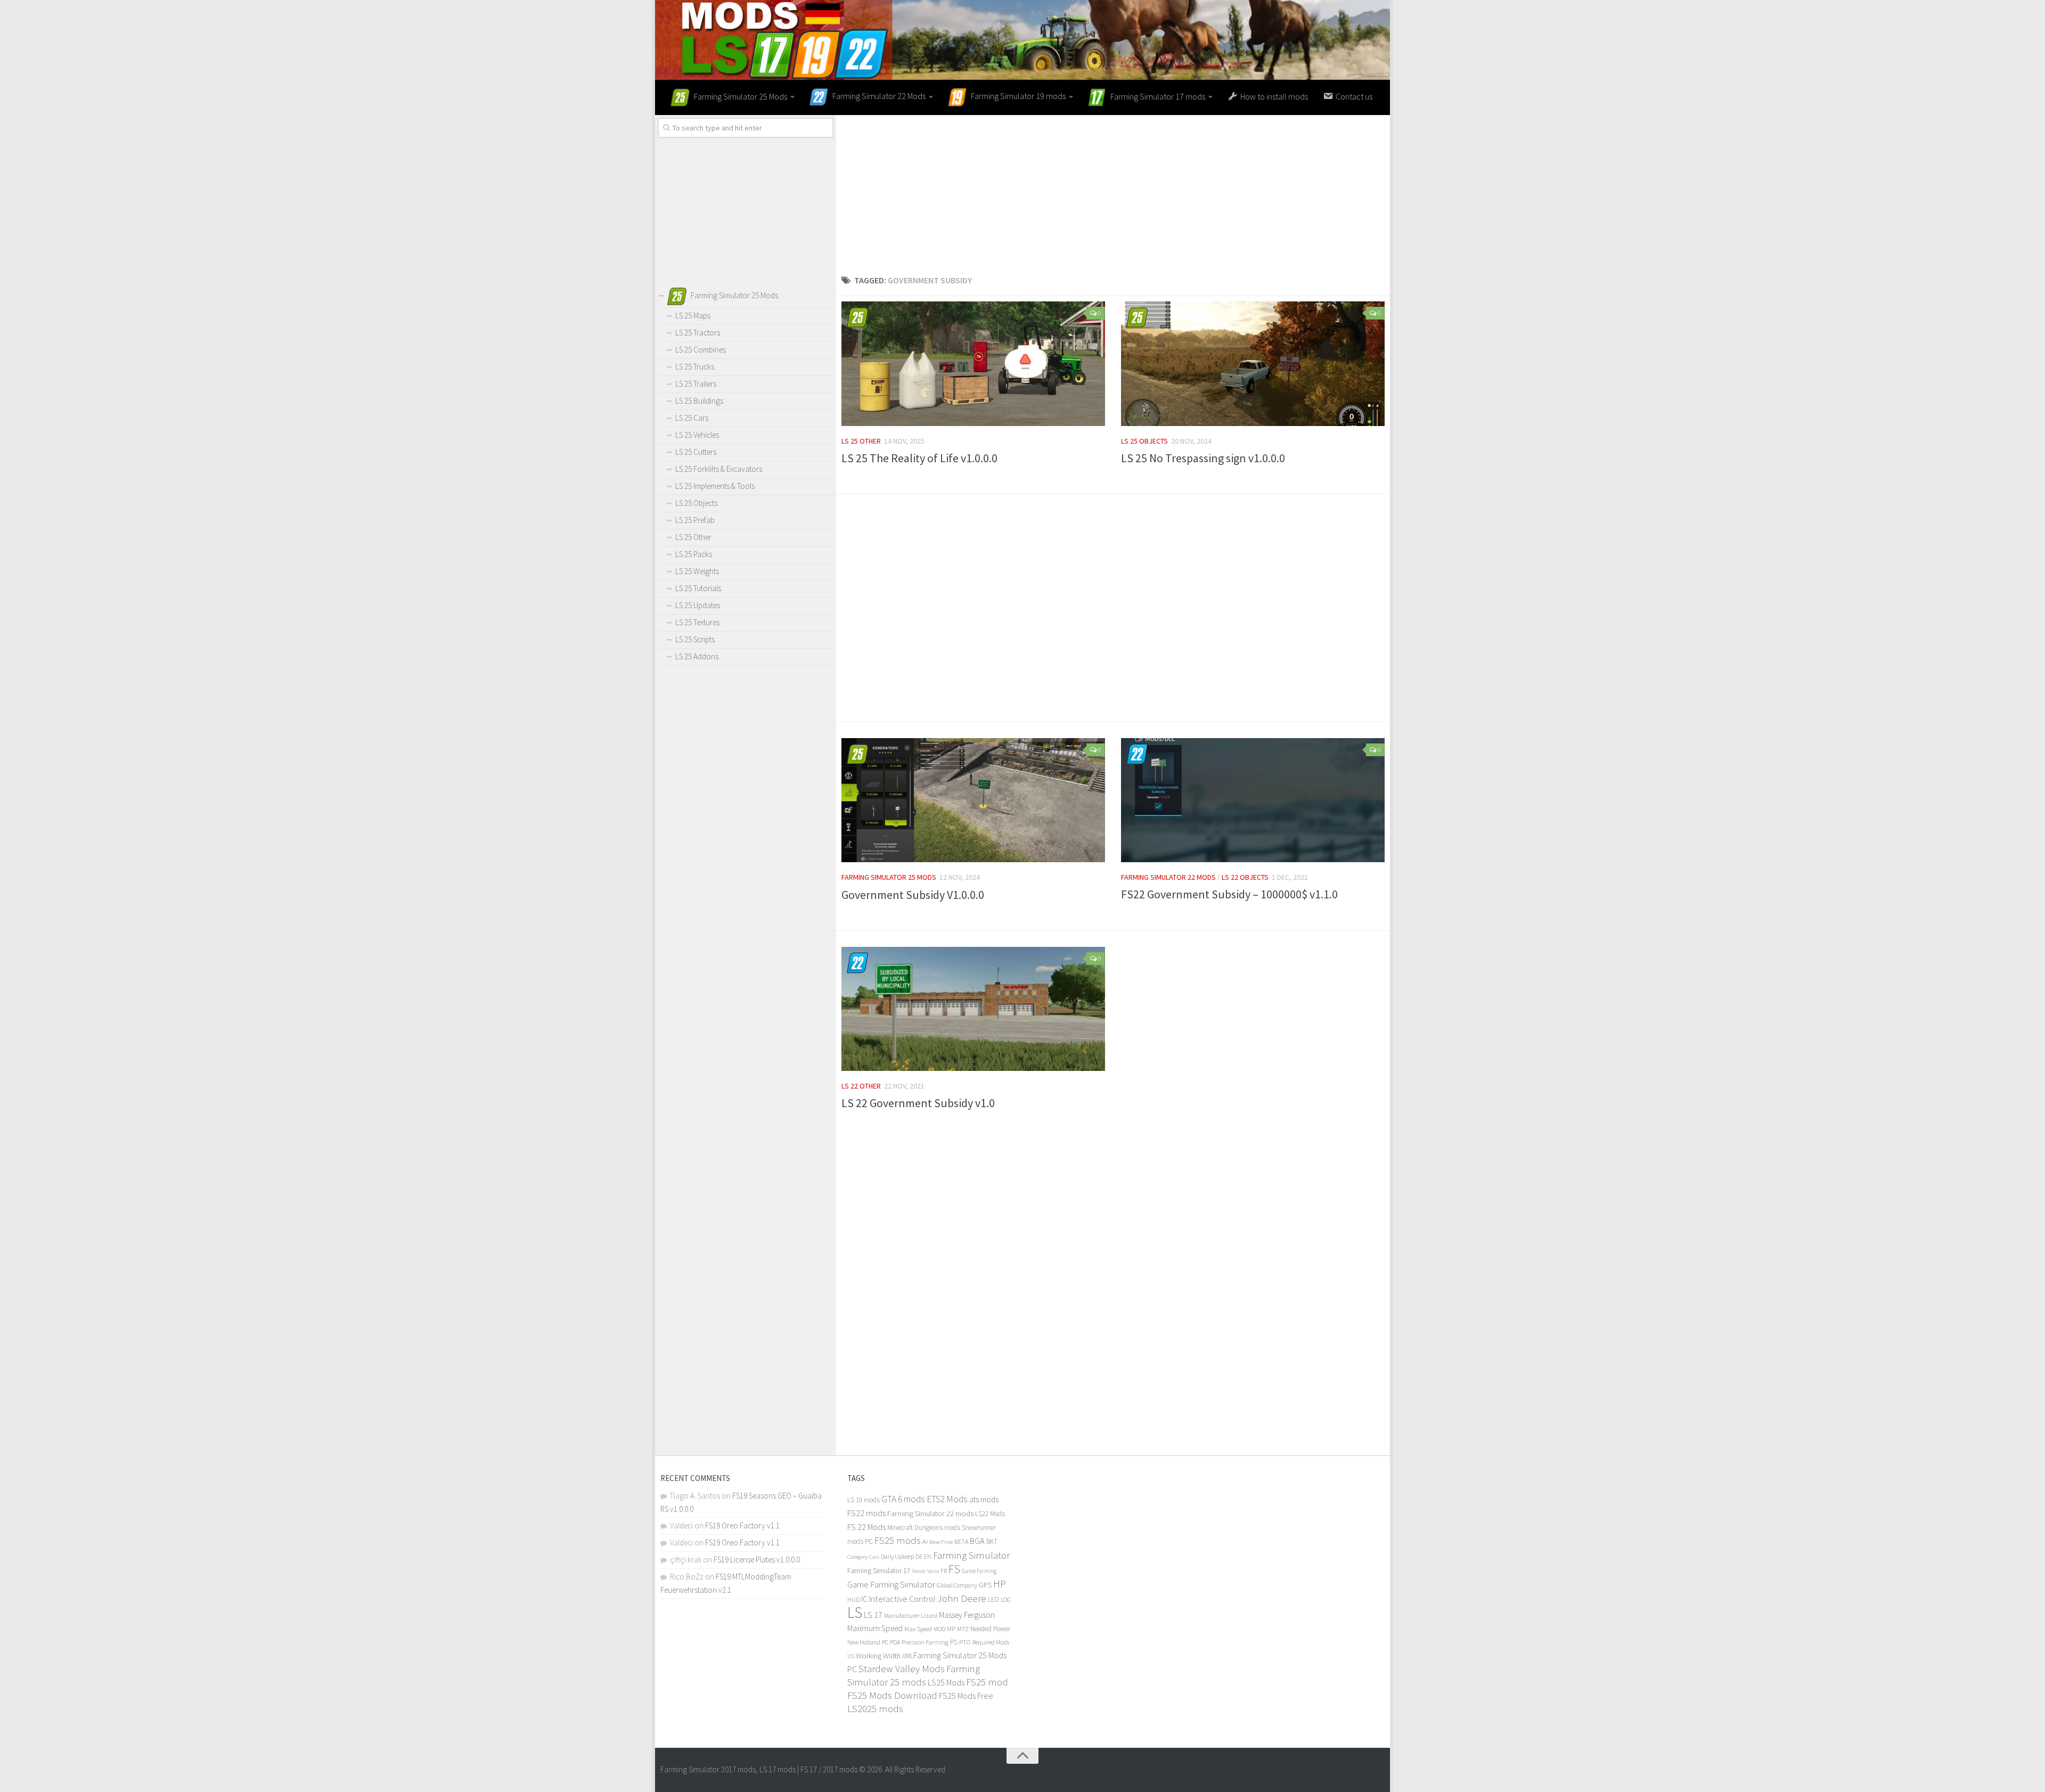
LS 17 (873, 1615)
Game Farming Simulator (891, 1584)
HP (1000, 1584)
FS (954, 1569)
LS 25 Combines (701, 350)
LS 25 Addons (697, 656)
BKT (992, 1541)
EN (928, 1557)
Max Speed (918, 1629)
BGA (977, 1541)
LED (993, 1599)
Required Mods (991, 1642)
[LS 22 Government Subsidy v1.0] (973, 1009)
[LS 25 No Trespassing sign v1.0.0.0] (1253, 364)
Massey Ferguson (967, 1615)
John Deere (962, 1598)
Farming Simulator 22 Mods (1168, 877)
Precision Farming (925, 1642)
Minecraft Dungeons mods (924, 1528)
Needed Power (990, 1629)
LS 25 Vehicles (697, 435)
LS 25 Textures (697, 622)
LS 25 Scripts (695, 639)
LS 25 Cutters (696, 452)
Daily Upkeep (897, 1556)
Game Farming (979, 1571)
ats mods (984, 1499)
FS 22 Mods (866, 1527)
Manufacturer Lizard (911, 1615)
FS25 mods (898, 1540)
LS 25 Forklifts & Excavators (719, 469)
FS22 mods (866, 1513)
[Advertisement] (1113, 190)
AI (925, 1541)
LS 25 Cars (692, 418)
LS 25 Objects (1144, 441)
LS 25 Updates (698, 605)
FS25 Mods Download (892, 1695)
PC (885, 1642)
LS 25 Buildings (699, 401)
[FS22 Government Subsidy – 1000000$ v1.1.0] (1253, 800)
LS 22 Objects (1245, 877)
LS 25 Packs (694, 554)
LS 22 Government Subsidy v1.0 (918, 1103)
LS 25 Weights (697, 571)
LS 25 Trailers (696, 384)
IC (864, 1599)
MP (951, 1629)
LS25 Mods (946, 1682)
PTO (965, 1642)
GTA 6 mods (903, 1499)
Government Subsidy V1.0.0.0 (913, 895)
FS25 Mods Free (966, 1696)
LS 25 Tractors (698, 333)
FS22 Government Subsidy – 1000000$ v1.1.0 (1229, 894)
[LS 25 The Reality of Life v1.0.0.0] (973, 364)
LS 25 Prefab (695, 520)
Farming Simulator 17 (879, 1571)
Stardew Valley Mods (902, 1669)
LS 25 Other (861, 441)
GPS (985, 1585)
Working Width (878, 1656)
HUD (853, 1599)
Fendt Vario (926, 1571)
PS (954, 1642)
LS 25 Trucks (695, 367)
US (851, 1656)
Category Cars (863, 1557)
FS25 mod (987, 1682)
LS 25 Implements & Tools (715, 486)
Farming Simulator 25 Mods (889, 877)
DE (919, 1557)
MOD (939, 1629)
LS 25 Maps (693, 316)
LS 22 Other (861, 1086)
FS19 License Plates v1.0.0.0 (757, 1560)
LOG (1006, 1600)
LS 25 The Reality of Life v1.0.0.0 (919, 458)
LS (855, 1612)
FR (944, 1571)
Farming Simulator (971, 1555)
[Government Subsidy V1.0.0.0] (973, 800)
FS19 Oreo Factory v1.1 (742, 1525)
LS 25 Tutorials (698, 588)
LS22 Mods (990, 1514)
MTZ (963, 1629)
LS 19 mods (864, 1500)
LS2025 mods (875, 1709)
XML (908, 1656)
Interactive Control (902, 1599)
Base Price (941, 1542)
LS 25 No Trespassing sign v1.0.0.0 (1203, 458)
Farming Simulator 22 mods (930, 1513)
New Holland (864, 1642)
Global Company (957, 1585)
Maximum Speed (875, 1628)
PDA (895, 1642)
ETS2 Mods (947, 1499)
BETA (961, 1541)
